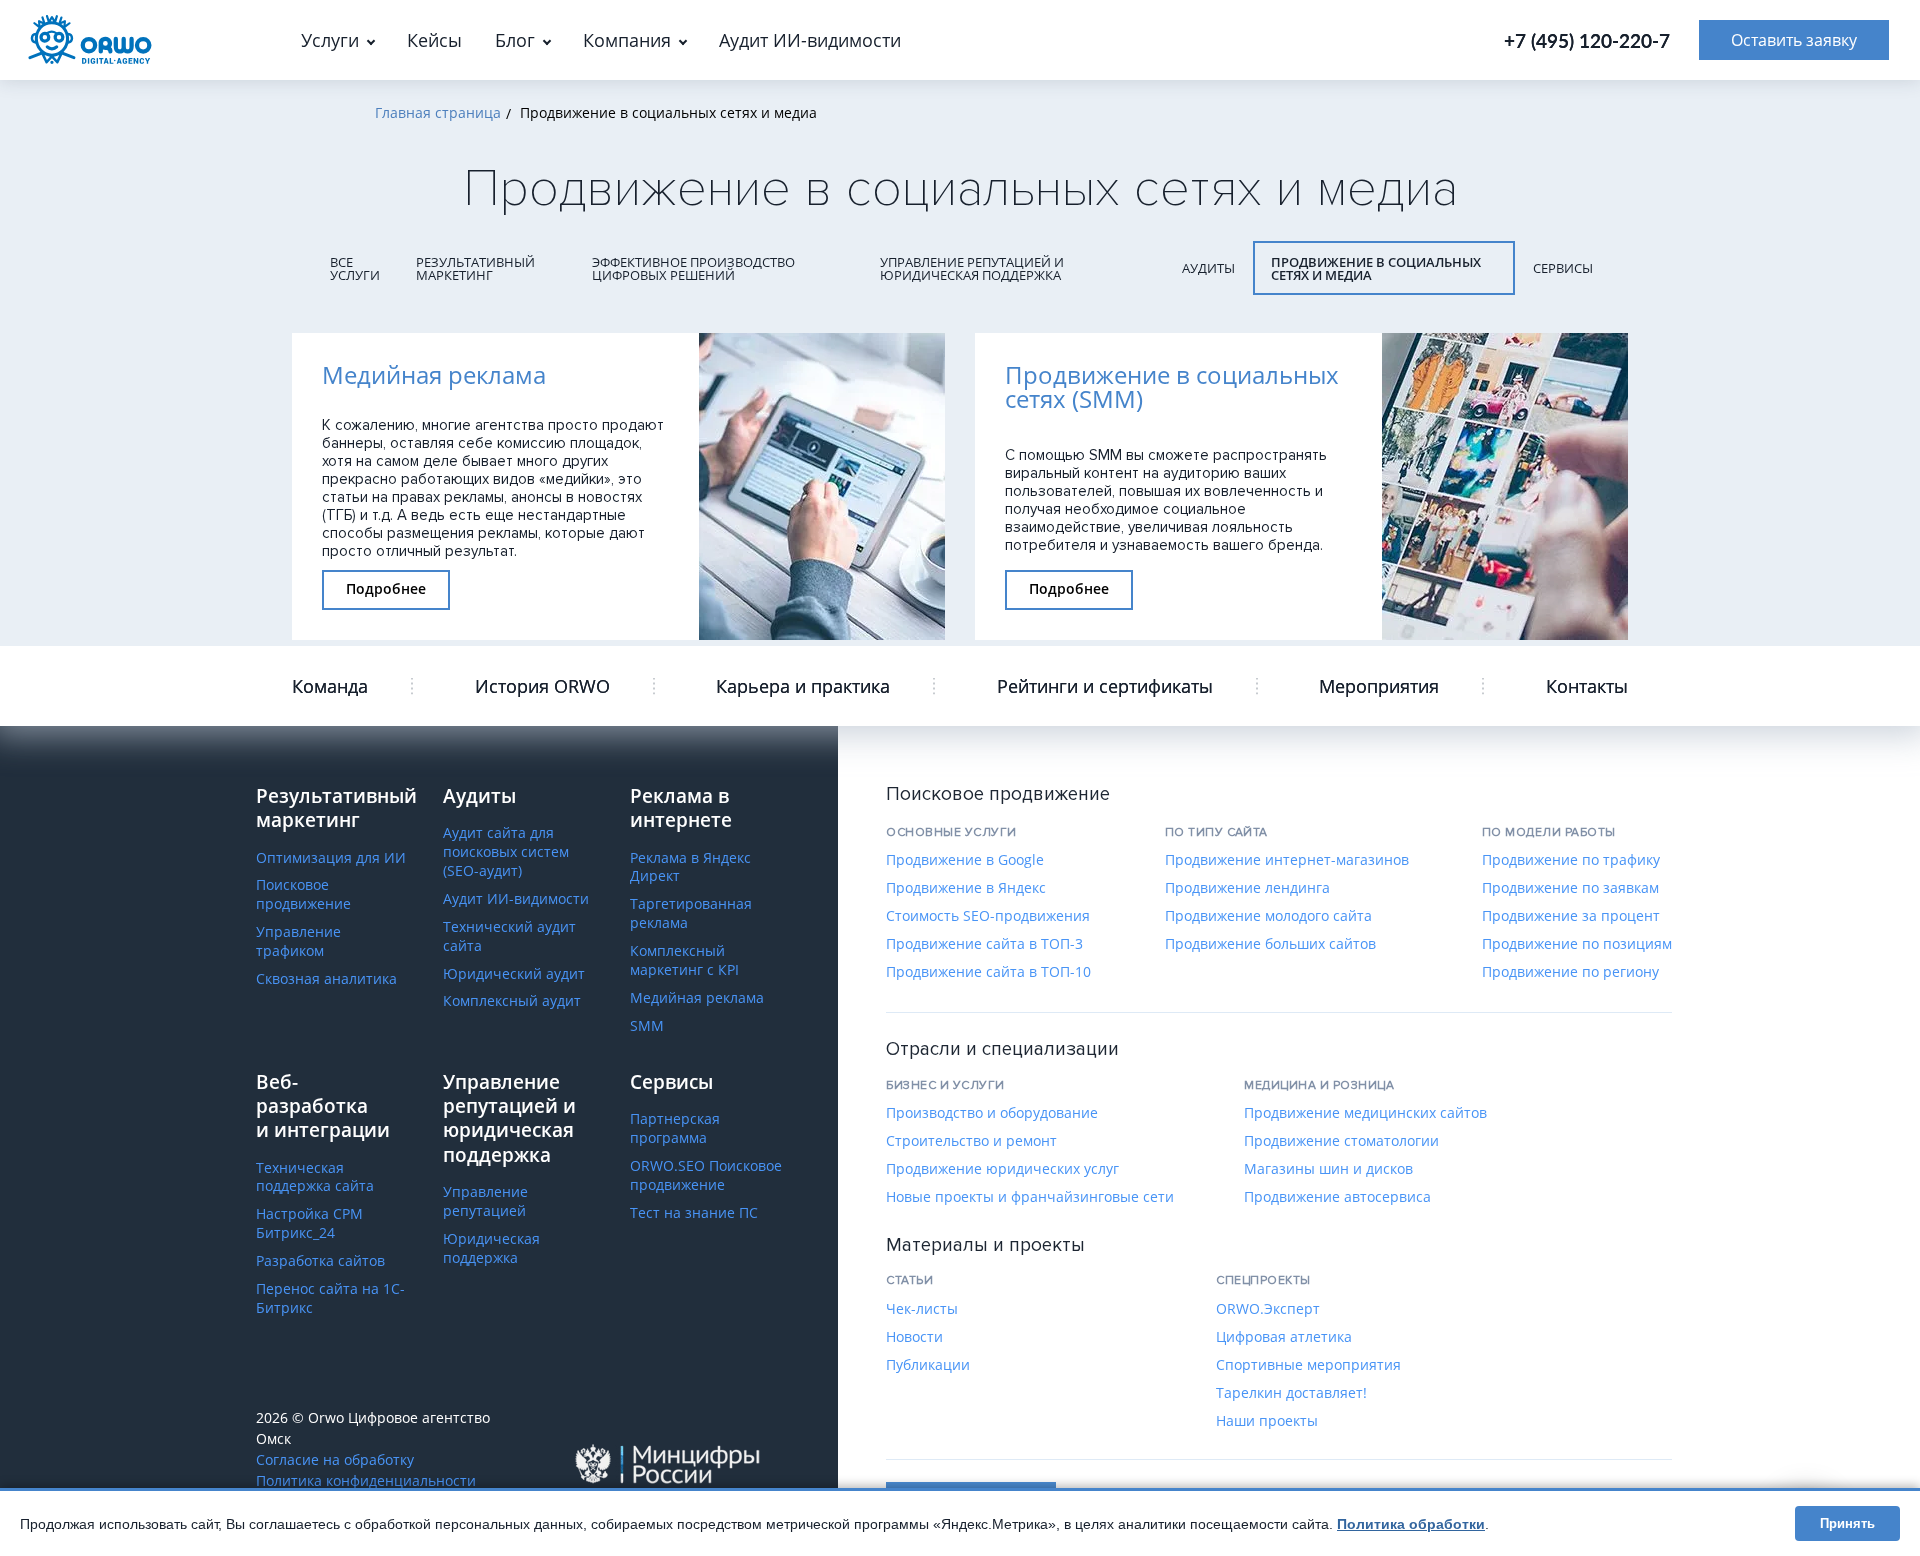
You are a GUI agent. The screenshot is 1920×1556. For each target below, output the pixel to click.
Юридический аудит (514, 974)
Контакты (1587, 686)
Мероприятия (1379, 686)
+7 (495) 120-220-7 (1587, 40)
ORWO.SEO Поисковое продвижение (706, 1175)
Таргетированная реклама (691, 913)
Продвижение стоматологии (1341, 1141)
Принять (1847, 1523)
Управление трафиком (298, 941)
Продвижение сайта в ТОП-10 (988, 972)
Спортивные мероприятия (1308, 1365)
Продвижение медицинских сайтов (1365, 1113)
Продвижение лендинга (1247, 888)
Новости (914, 1337)
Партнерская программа (675, 1128)
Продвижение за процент (1571, 916)
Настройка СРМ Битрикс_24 (309, 1223)
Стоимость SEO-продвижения (988, 916)
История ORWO (542, 686)
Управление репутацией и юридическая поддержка (972, 268)
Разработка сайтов (320, 1261)
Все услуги (355, 268)
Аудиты (1208, 268)
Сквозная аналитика (326, 979)
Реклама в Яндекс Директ (690, 867)
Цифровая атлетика (1284, 1337)
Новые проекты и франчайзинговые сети (1030, 1197)
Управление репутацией (485, 1201)
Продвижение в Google (965, 860)
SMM (647, 1026)
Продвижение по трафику (1571, 860)
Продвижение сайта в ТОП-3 (984, 944)
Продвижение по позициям (1577, 944)
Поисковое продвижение (303, 894)
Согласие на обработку (335, 1460)
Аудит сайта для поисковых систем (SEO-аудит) (506, 852)
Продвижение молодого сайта (1268, 916)
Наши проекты (1267, 1421)
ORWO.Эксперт (1268, 1309)
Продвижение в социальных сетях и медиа (1376, 268)
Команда (330, 686)
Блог (515, 40)
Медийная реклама (697, 998)
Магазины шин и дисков (1328, 1169)
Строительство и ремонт (971, 1141)
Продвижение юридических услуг (1002, 1169)
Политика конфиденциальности (366, 1481)
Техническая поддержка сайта (315, 1177)
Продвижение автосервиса (1337, 1197)
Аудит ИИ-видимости (516, 899)
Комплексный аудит (512, 1001)
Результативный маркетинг (475, 268)
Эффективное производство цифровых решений (693, 268)
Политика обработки (1411, 1524)
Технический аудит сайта (509, 936)
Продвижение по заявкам (1570, 888)
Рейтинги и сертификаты (1105, 686)
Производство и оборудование (992, 1113)
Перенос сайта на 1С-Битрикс (330, 1298)
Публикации (928, 1365)
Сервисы (1563, 268)
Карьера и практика (803, 686)
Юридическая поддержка (491, 1248)
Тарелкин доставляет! (1291, 1393)
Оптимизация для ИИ (331, 858)
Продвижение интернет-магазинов (1287, 860)
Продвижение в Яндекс (966, 888)
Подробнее (386, 588)
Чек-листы (922, 1309)
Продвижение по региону (1570, 972)
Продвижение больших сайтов (1270, 944)
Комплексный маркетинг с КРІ (684, 960)
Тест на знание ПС (694, 1213)
